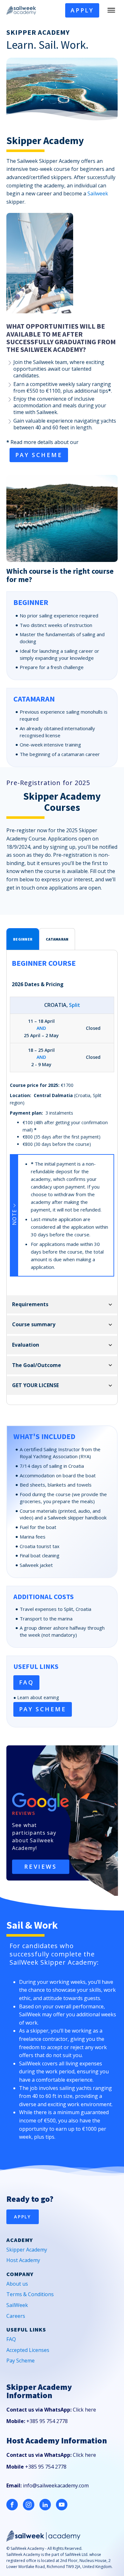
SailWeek (17, 2305)
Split (75, 1005)
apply (23, 2217)
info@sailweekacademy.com (56, 2485)
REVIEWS (40, 1867)
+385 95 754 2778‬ (46, 2467)
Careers (16, 2316)
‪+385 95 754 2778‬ (47, 2421)
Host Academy (23, 2260)
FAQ (27, 1682)
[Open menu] (111, 10)
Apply (82, 10)
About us (17, 2284)
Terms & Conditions (30, 2294)
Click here (84, 2410)
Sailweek (98, 193)
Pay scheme (39, 455)
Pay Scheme (21, 2361)
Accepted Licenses (28, 2350)
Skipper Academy (27, 2250)
